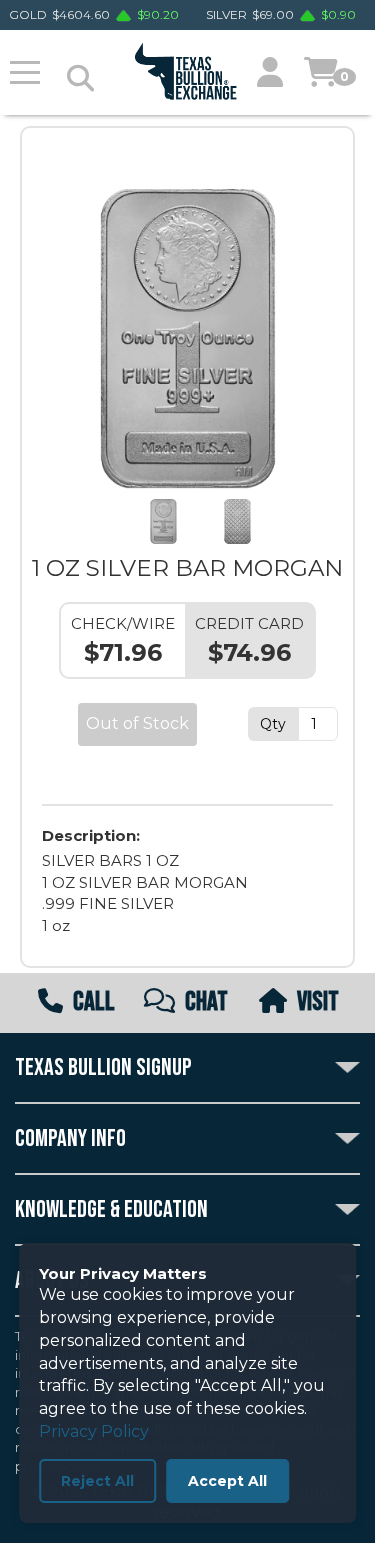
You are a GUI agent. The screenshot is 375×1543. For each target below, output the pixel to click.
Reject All (97, 1481)
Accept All (227, 1481)
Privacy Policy (94, 1431)
